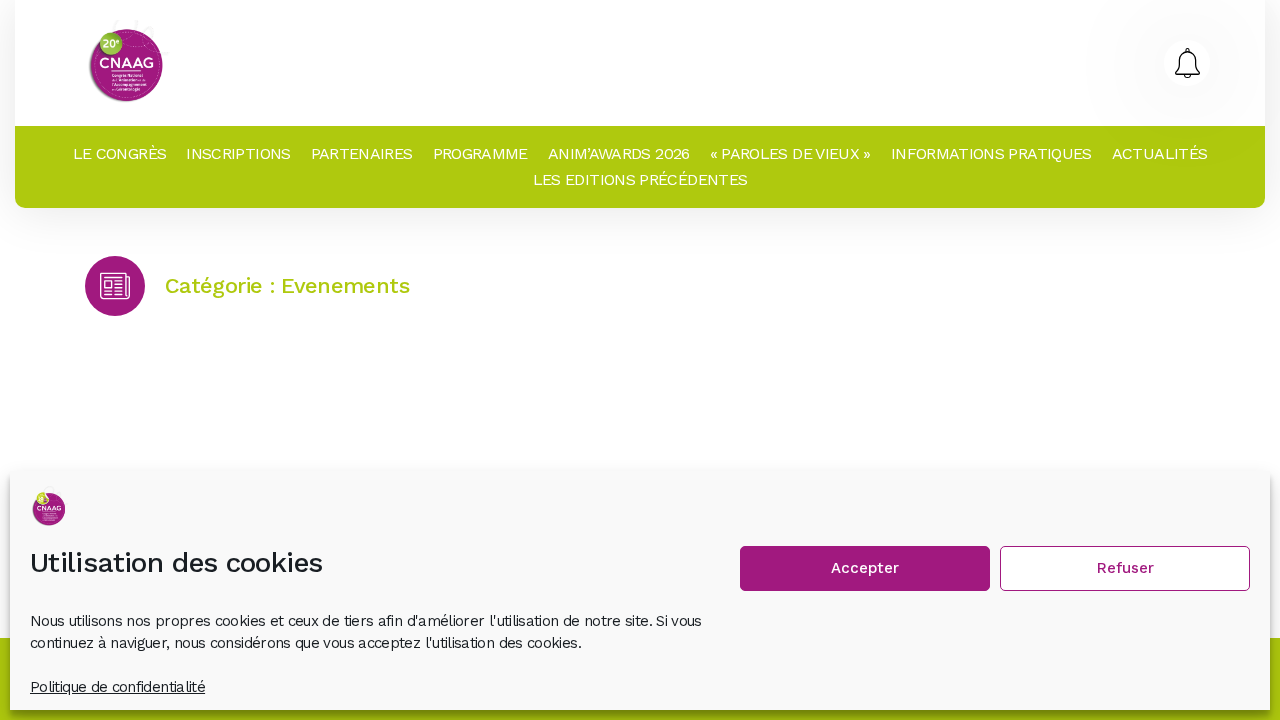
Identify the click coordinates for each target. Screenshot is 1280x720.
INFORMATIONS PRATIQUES (991, 153)
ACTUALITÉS (1160, 153)
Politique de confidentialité (117, 687)
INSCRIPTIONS (238, 153)
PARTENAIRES (362, 153)
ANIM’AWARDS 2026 (619, 153)
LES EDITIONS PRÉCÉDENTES (640, 179)
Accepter (865, 568)
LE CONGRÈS (120, 153)
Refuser (1125, 568)
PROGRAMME (480, 153)
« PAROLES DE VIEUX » (790, 153)
